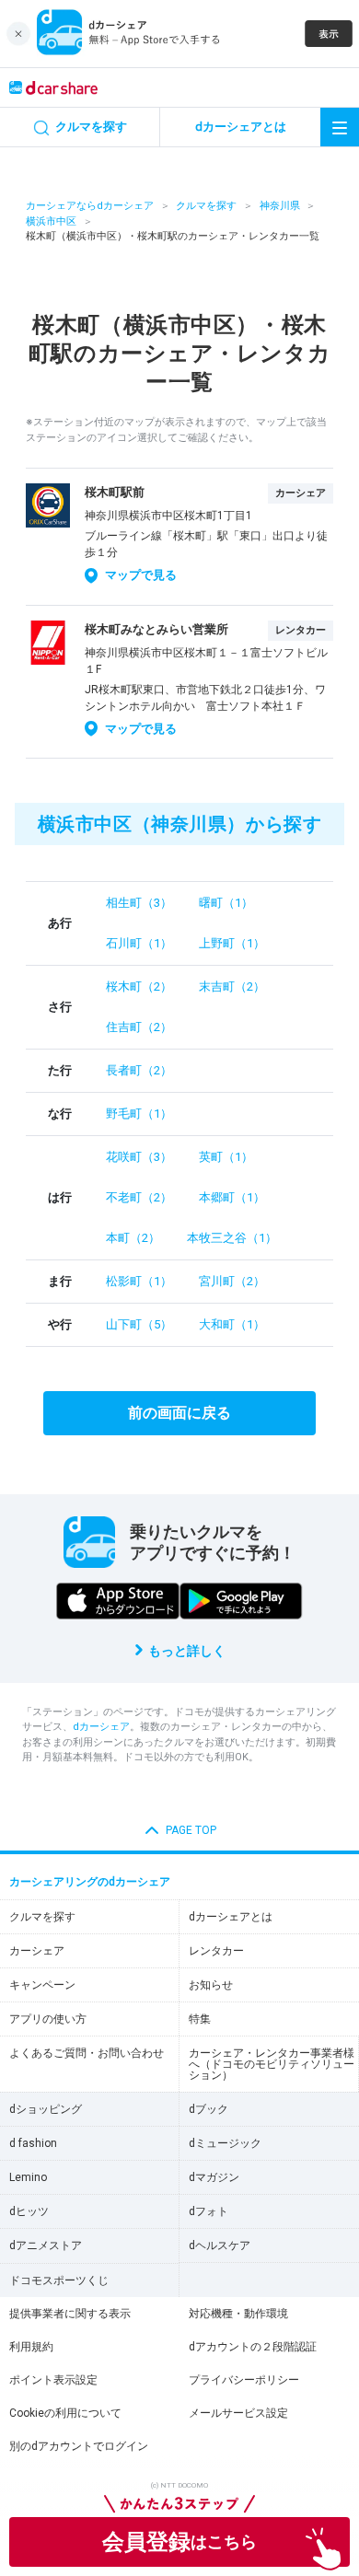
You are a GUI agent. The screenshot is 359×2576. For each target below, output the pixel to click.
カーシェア (37, 1951)
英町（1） (226, 1157)
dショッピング (46, 2109)
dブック (208, 2109)
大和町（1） (232, 1324)
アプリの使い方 (48, 2019)
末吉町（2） (232, 986)
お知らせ (211, 1985)
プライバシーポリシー (244, 2380)
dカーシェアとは (231, 1917)
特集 (200, 2019)
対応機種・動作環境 (238, 2314)
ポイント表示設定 (53, 2380)
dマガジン (214, 2177)
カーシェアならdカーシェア (90, 206)
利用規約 (31, 2347)
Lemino (28, 2177)
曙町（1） (226, 903)
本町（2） (133, 1238)
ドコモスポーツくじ (59, 2280)
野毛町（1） (139, 1114)
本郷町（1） (232, 1197)
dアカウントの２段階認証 (253, 2347)
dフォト (208, 2211)
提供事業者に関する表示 (70, 2314)
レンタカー (216, 1951)
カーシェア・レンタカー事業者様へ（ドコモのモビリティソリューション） (272, 2064)
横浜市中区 (51, 221)
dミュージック (225, 2143)
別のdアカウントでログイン (79, 2446)
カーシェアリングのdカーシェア (90, 1882)
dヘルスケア (220, 2245)
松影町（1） (139, 1281)
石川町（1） (139, 943)
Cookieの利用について (65, 2413)
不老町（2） (139, 1197)
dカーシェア (101, 1727)
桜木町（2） (139, 986)
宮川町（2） (232, 1281)
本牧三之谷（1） (232, 1238)
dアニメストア (46, 2245)
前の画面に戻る (179, 1413)
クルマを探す (206, 206)
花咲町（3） (139, 1157)
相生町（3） (139, 903)
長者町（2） (139, 1070)
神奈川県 (280, 206)
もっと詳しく (187, 1651)
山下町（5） (139, 1324)
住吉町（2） (139, 1027)
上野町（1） (232, 943)
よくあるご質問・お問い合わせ (87, 2053)
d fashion (33, 2143)
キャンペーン (42, 1985)
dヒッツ (29, 2211)
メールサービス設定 (238, 2413)
